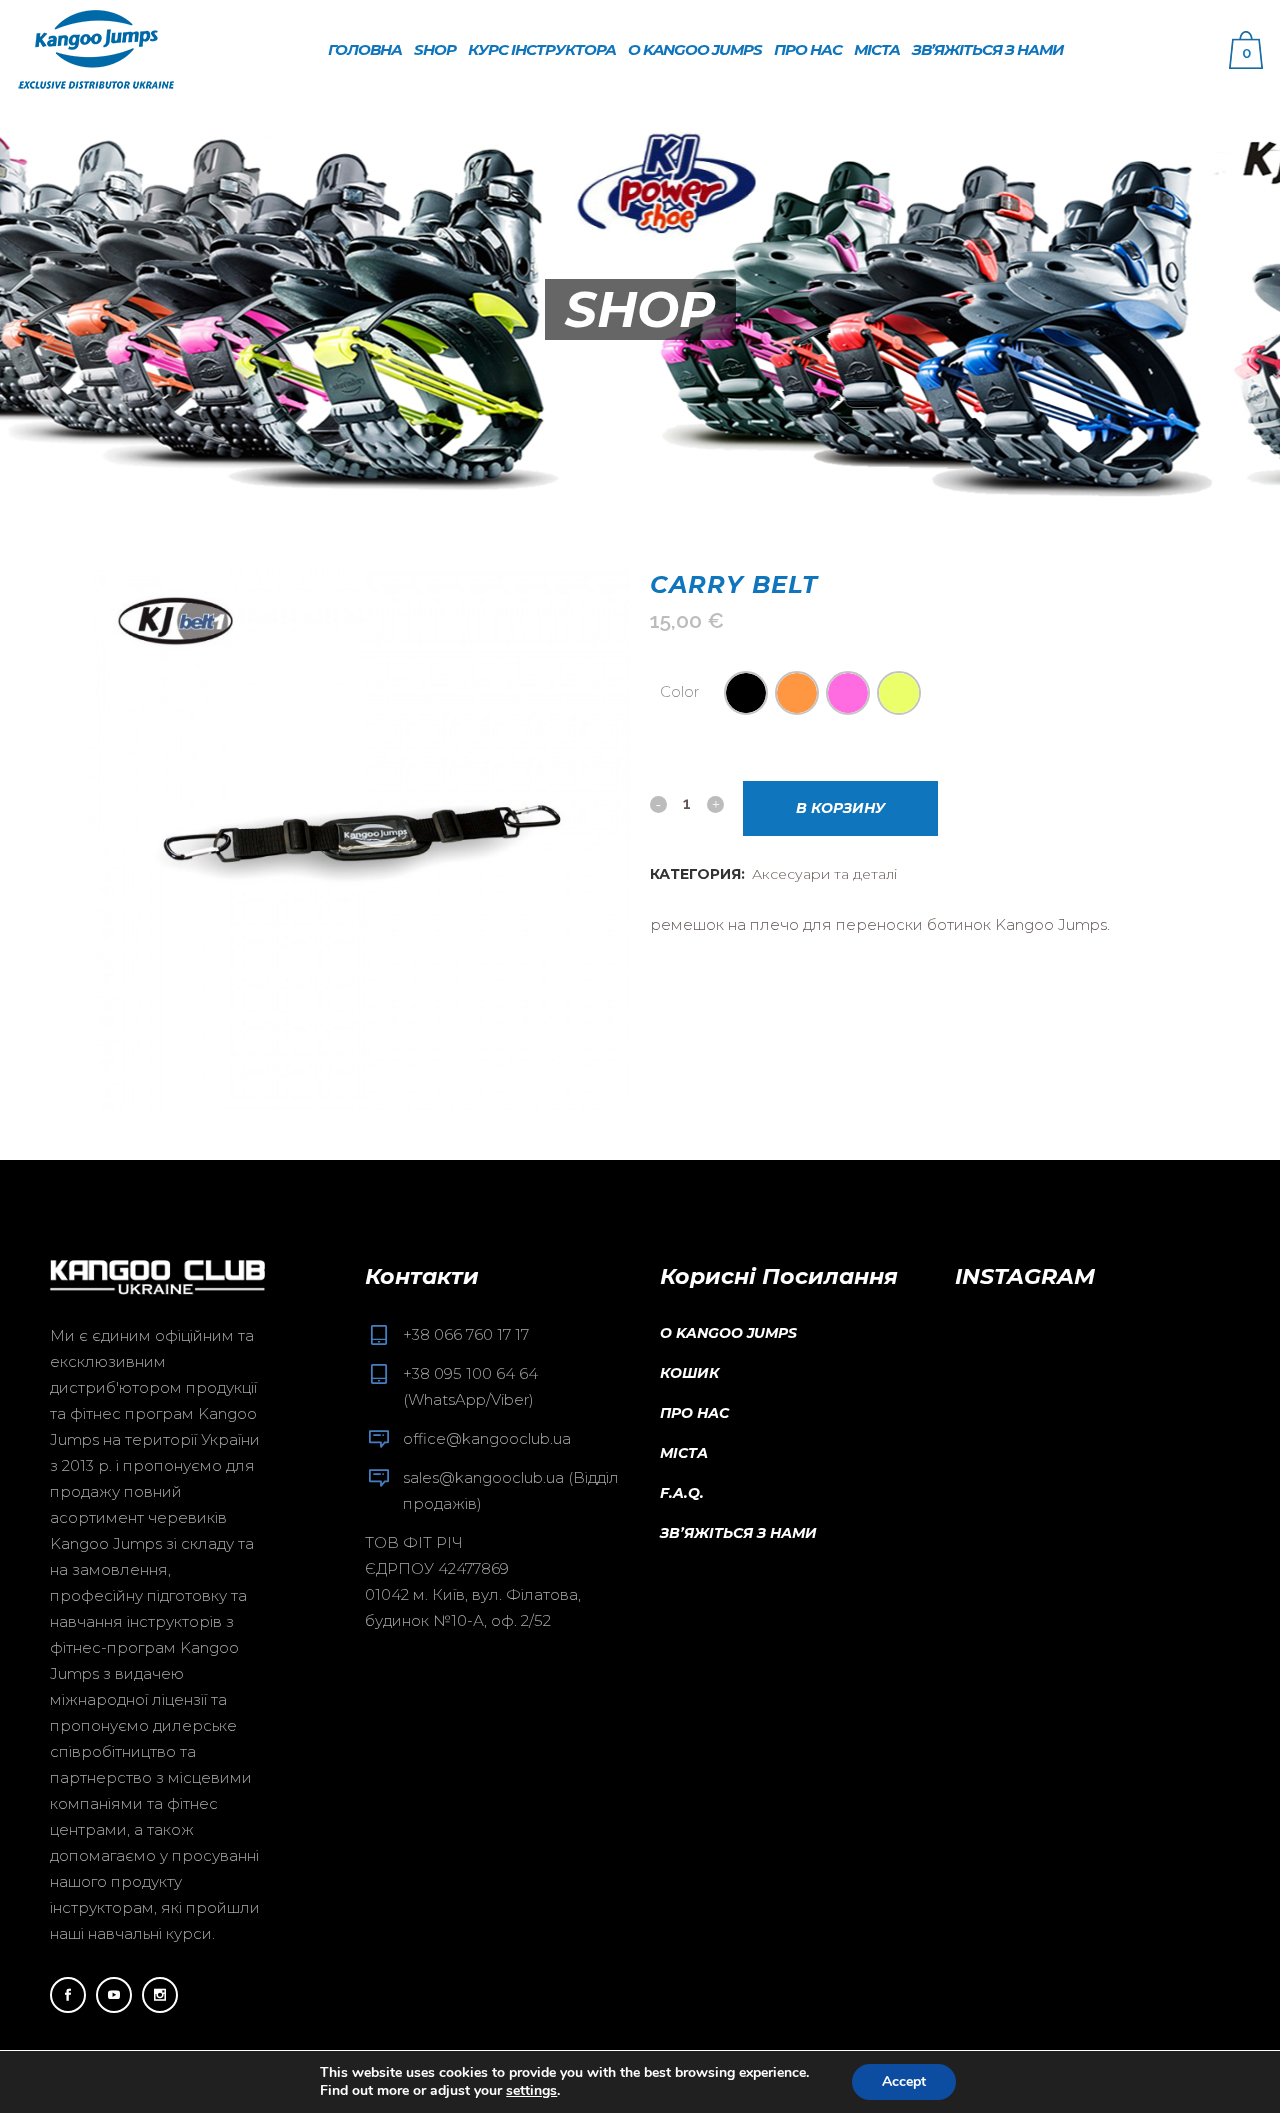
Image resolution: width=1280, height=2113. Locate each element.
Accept (904, 2081)
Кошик (689, 1373)
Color (679, 691)
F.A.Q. (682, 1493)
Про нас (694, 1413)
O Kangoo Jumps (728, 1333)
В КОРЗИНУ (840, 808)
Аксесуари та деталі (824, 874)
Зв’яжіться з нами (738, 1533)
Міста (684, 1453)
